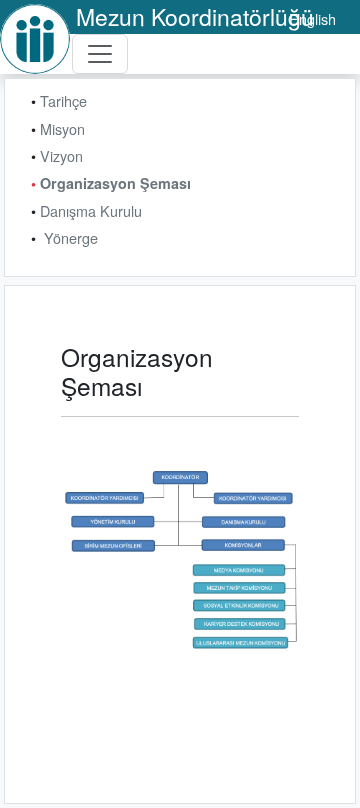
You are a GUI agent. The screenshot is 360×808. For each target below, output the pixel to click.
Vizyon (61, 155)
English (312, 18)
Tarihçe (63, 100)
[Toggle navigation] (100, 54)
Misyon (62, 128)
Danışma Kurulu (91, 210)
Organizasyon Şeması (115, 183)
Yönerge (71, 237)
